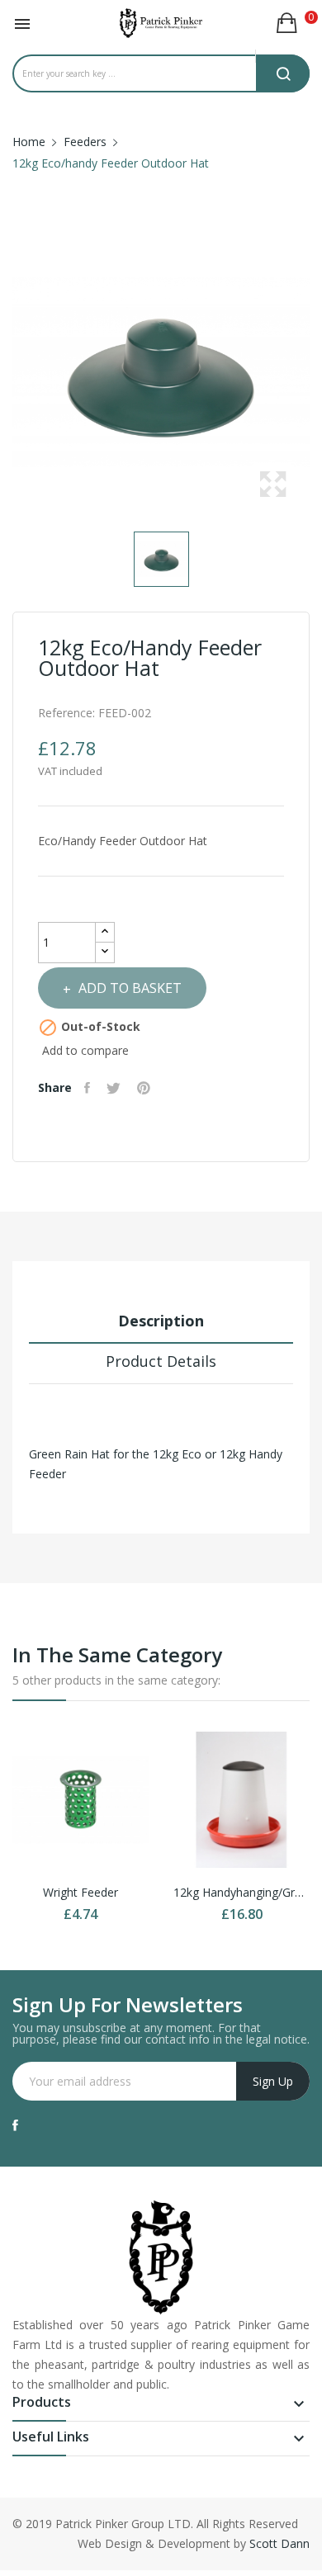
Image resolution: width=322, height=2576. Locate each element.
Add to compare (85, 1050)
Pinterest (146, 1088)
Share (89, 1088)
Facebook (15, 2125)
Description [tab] (161, 1321)
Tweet (116, 1088)
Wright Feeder (80, 1892)
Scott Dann (279, 2543)
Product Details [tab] (161, 1361)
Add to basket (130, 988)
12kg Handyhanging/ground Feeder (241, 1892)
